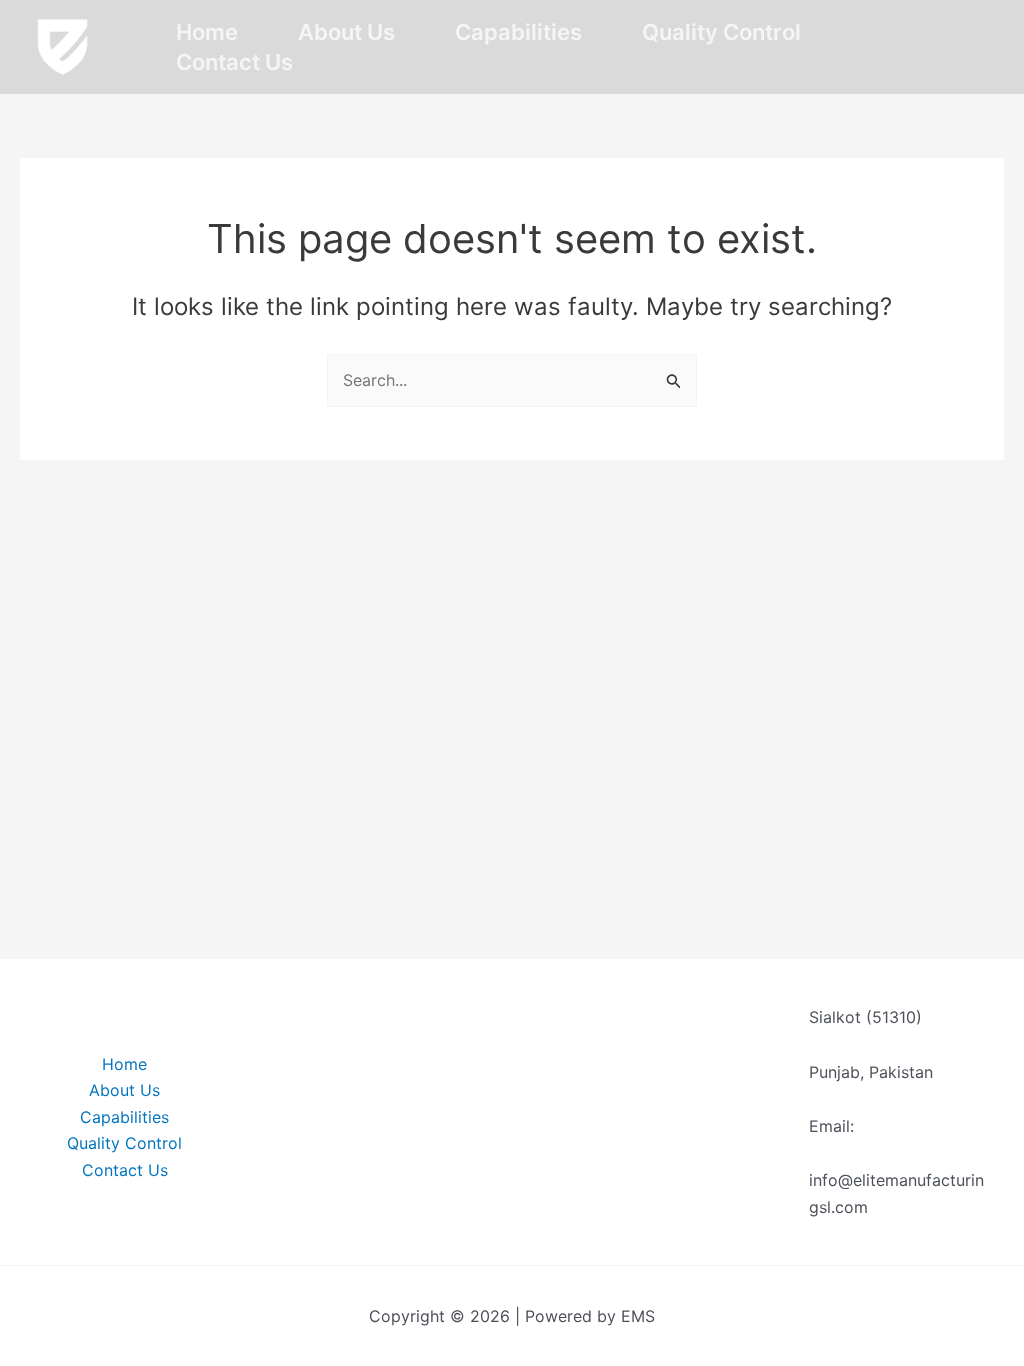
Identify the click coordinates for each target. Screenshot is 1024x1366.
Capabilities (518, 32)
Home (207, 32)
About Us (346, 32)
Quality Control (721, 32)
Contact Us (234, 62)
